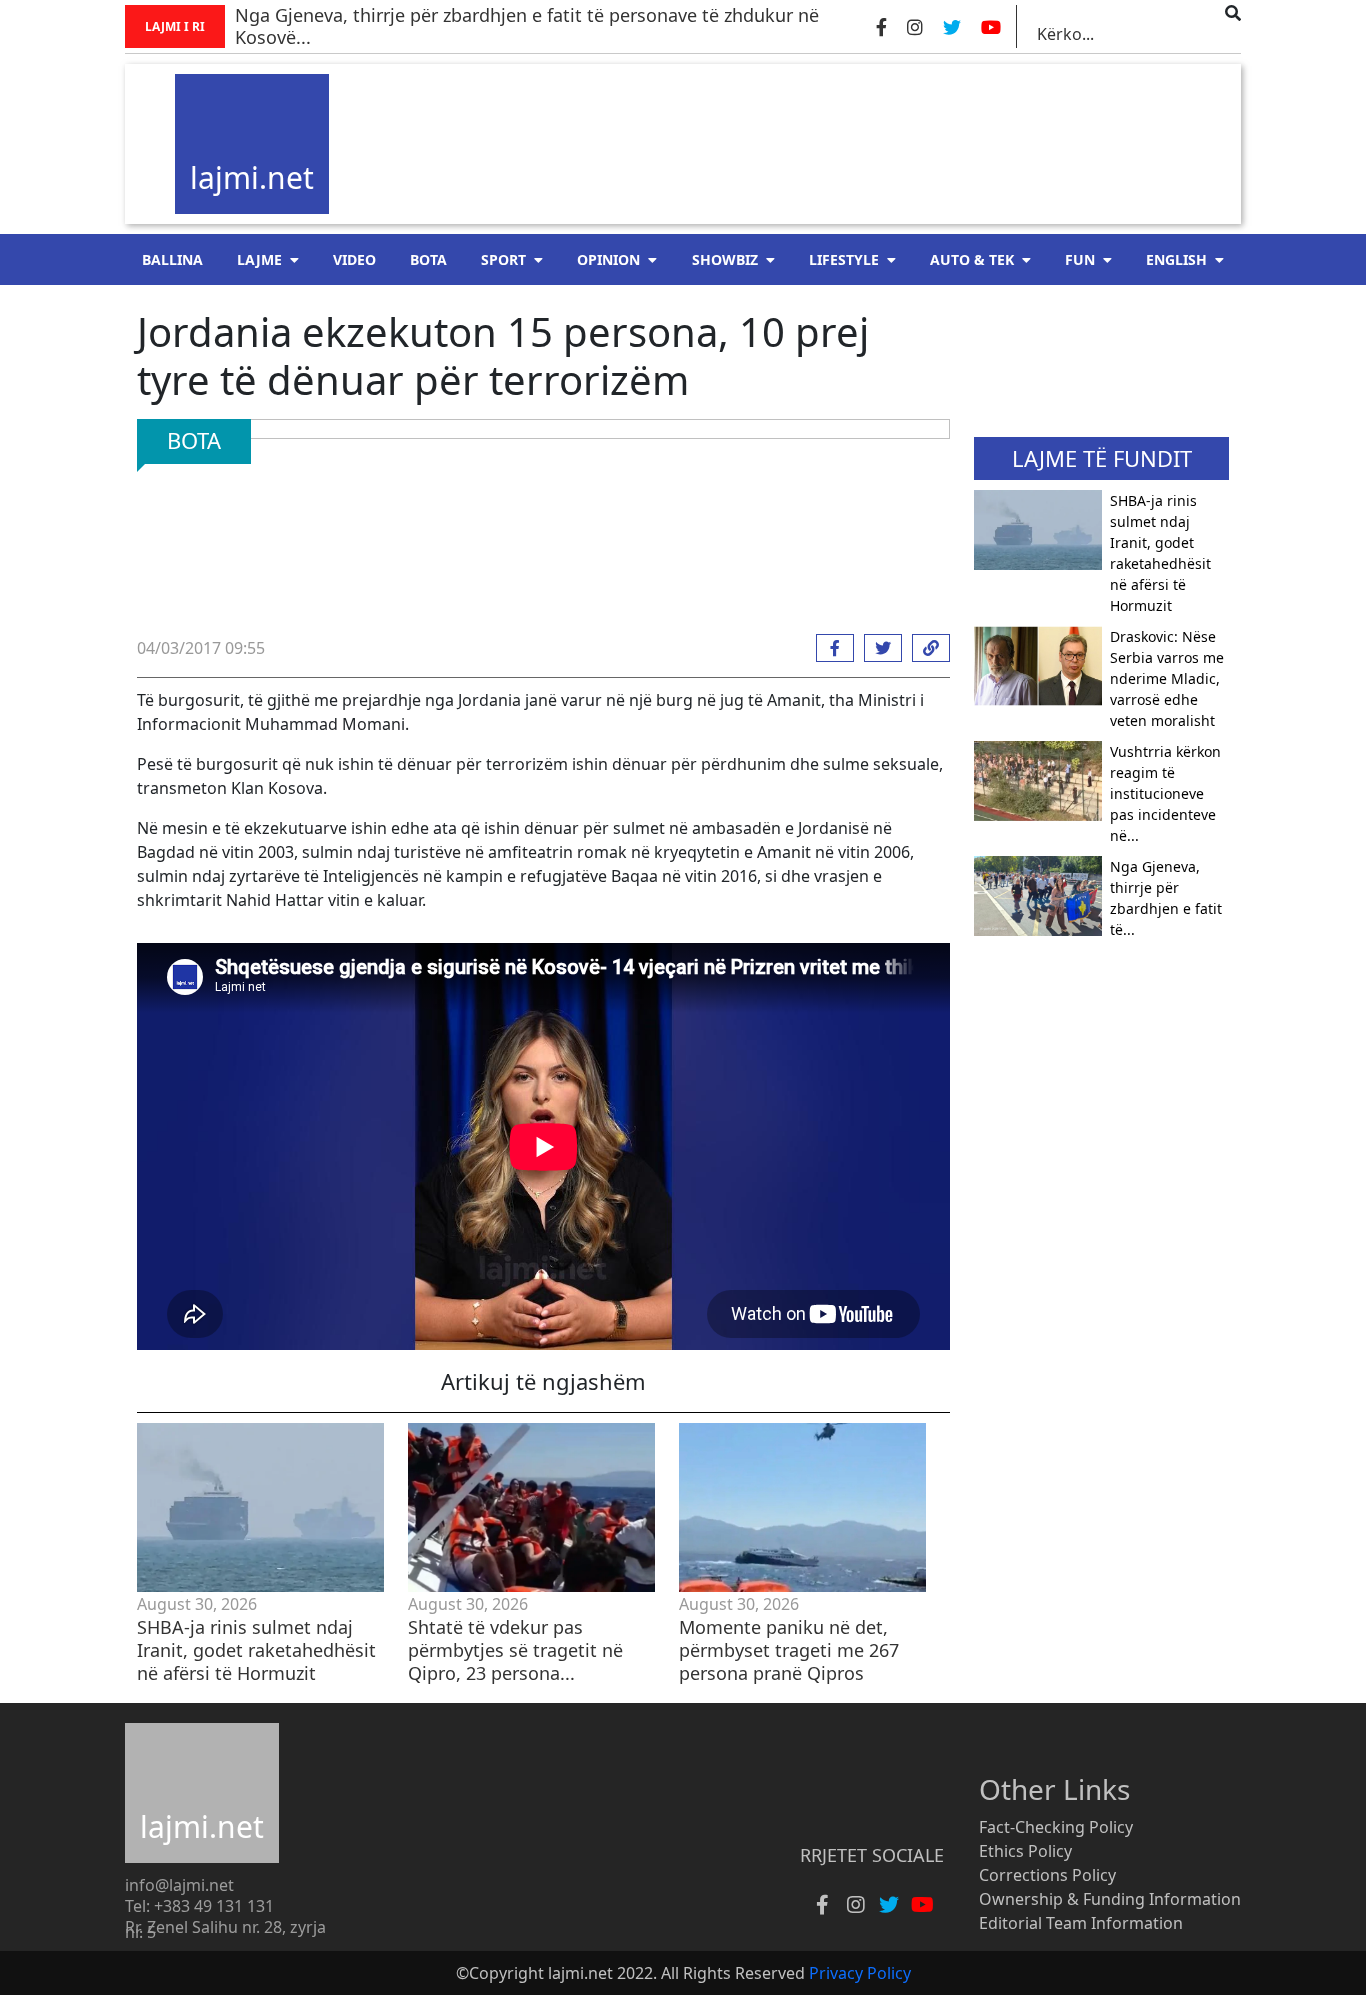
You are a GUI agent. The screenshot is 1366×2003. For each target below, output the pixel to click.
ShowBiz (725, 259)
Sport (503, 259)
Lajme (259, 259)
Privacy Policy (860, 1973)
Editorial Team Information (1081, 1923)
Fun (1080, 259)
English (1176, 259)
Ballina (172, 259)
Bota (428, 259)
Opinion (608, 259)
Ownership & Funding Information (1110, 1899)
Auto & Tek (972, 259)
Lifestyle (844, 259)
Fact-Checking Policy (1056, 1827)
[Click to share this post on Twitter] (878, 648)
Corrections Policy (1047, 1875)
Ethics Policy (1025, 1851)
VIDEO (354, 259)
